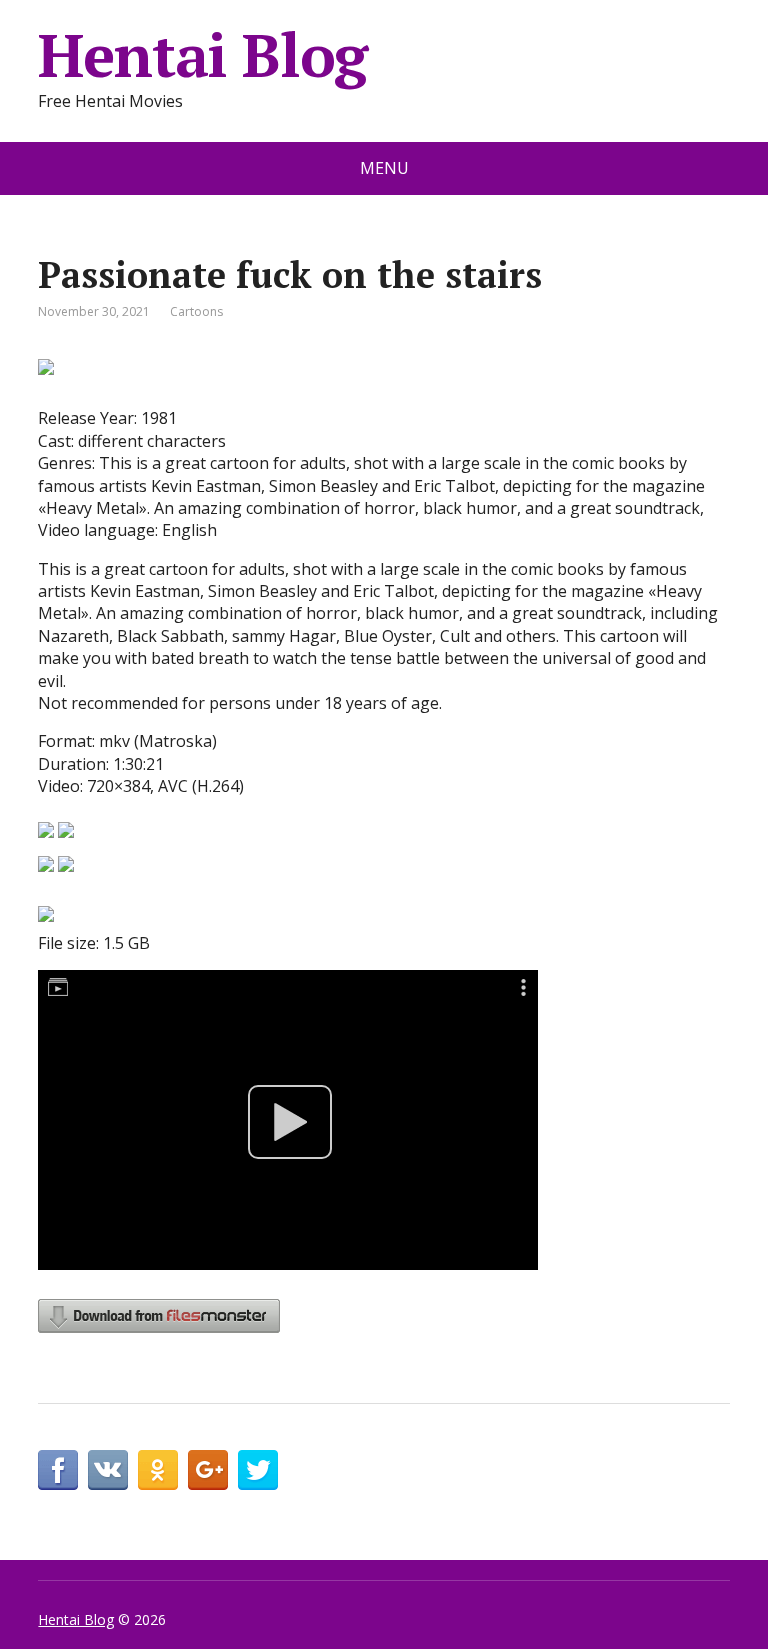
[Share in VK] (108, 1470)
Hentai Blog (202, 55)
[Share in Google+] (208, 1470)
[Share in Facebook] (58, 1470)
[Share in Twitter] (258, 1470)
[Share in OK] (158, 1470)
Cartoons (196, 311)
